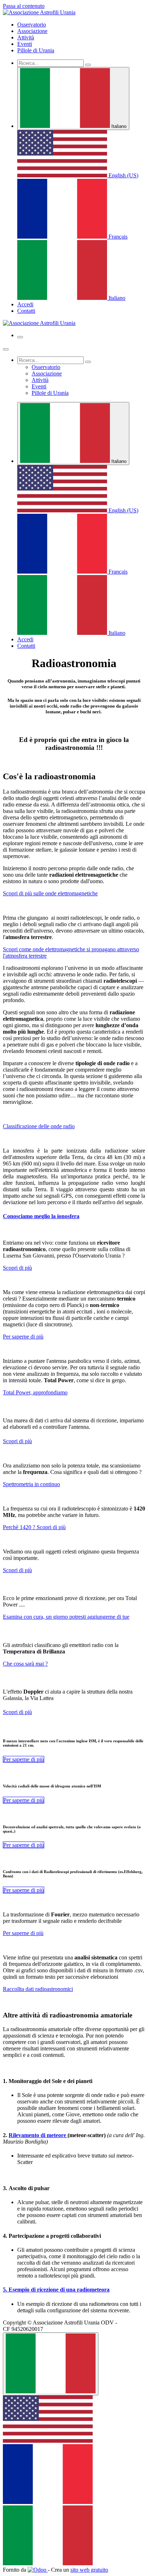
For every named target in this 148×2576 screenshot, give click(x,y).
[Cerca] (88, 65)
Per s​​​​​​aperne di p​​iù (24, 1759)
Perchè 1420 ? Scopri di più (34, 1527)
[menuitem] (32, 25)
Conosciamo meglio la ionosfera (41, 1216)
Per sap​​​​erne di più (24, 1800)
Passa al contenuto (24, 6)
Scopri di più (17, 1268)
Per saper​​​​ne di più (24, 1890)
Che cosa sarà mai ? (25, 1664)
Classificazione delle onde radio (39, 1126)
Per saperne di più (23, 1337)
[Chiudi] (6, 349)
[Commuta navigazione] (20, 337)
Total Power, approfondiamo (35, 1392)
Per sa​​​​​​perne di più (24, 1845)
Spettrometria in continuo (31, 1484)
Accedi (25, 304)
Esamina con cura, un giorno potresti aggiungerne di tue (66, 1617)
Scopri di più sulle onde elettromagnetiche (50, 893)
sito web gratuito (89, 2570)
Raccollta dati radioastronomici (38, 1989)
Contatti (26, 311)
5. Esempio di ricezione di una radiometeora (56, 2290)
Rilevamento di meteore (38, 2135)
